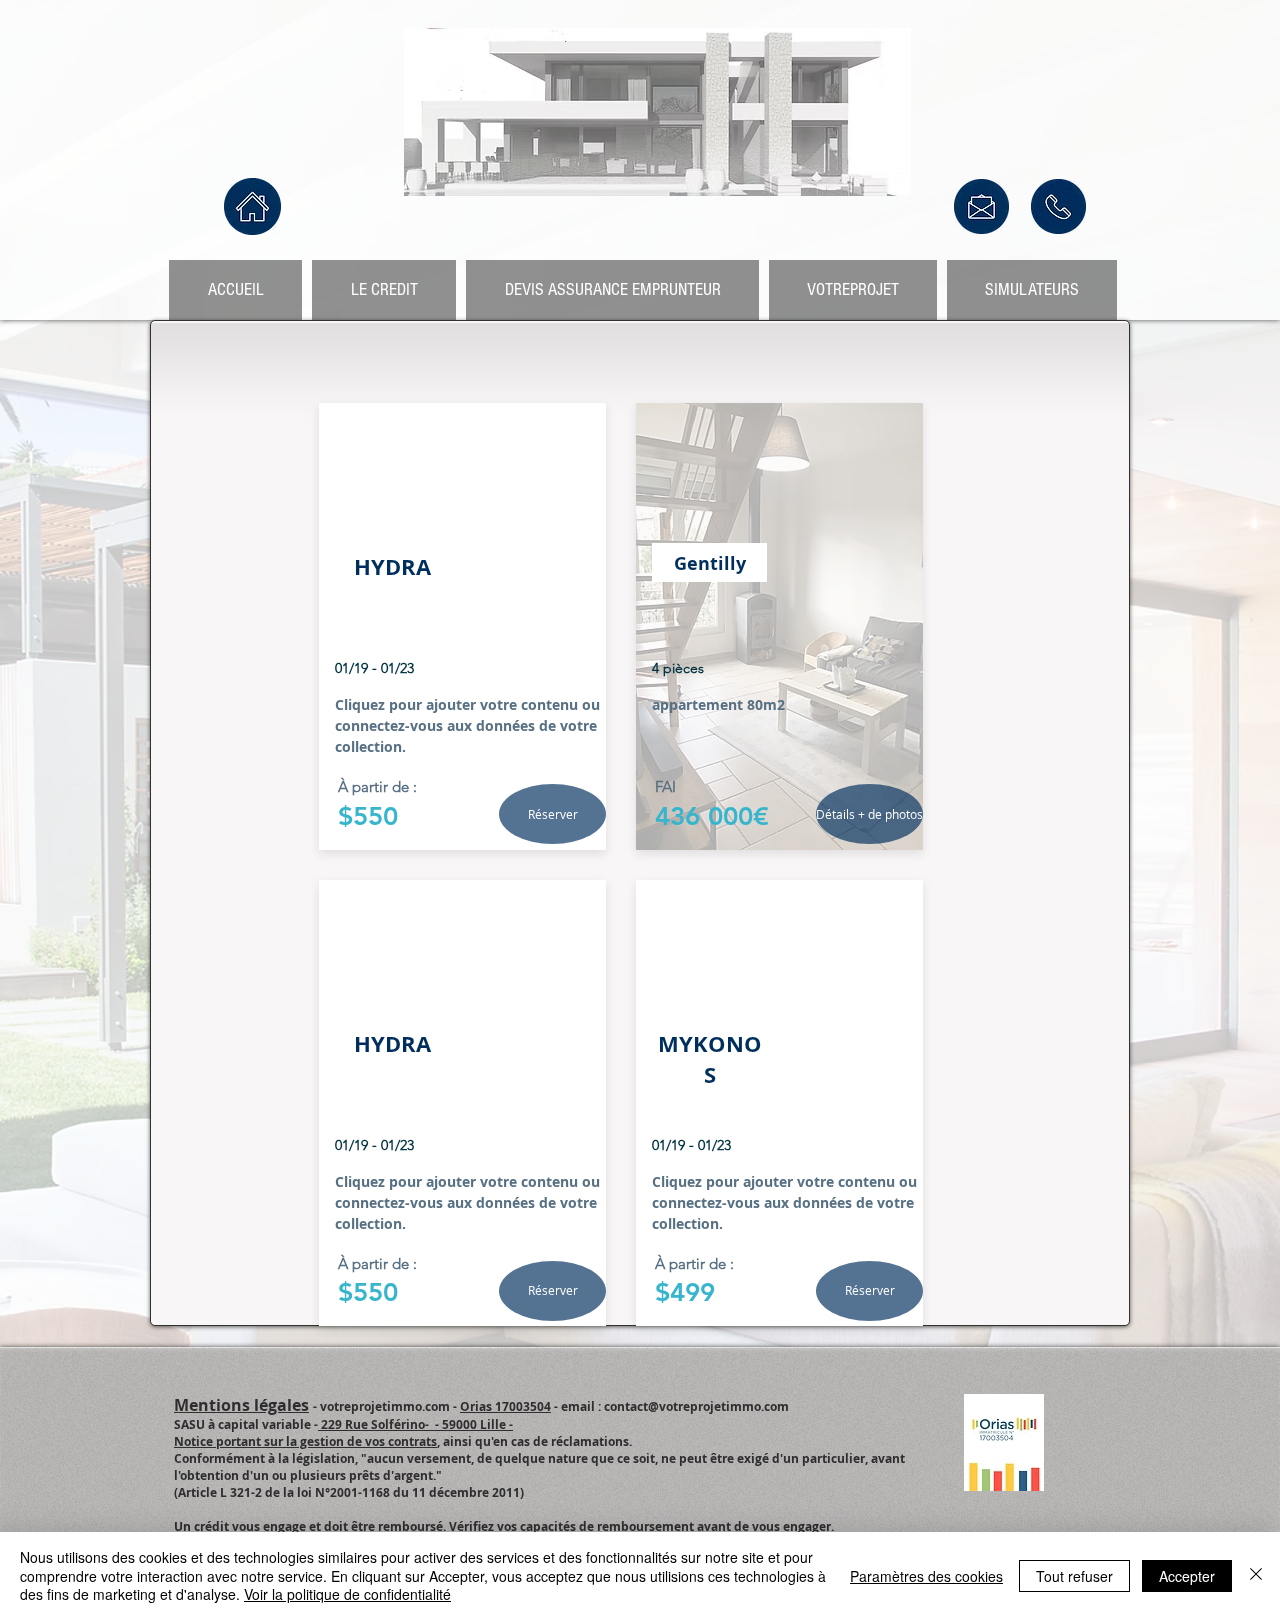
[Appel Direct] (1058, 206)
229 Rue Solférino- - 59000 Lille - (415, 1424)
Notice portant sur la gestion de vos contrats (305, 1441)
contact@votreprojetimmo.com (696, 1406)
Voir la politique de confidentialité (347, 1594)
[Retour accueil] (252, 206)
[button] (552, 814)
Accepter (1187, 1576)
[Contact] (981, 206)
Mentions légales (241, 1405)
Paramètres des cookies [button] (926, 1576)
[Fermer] (1256, 1575)
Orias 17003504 (505, 1406)
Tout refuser (1074, 1576)
